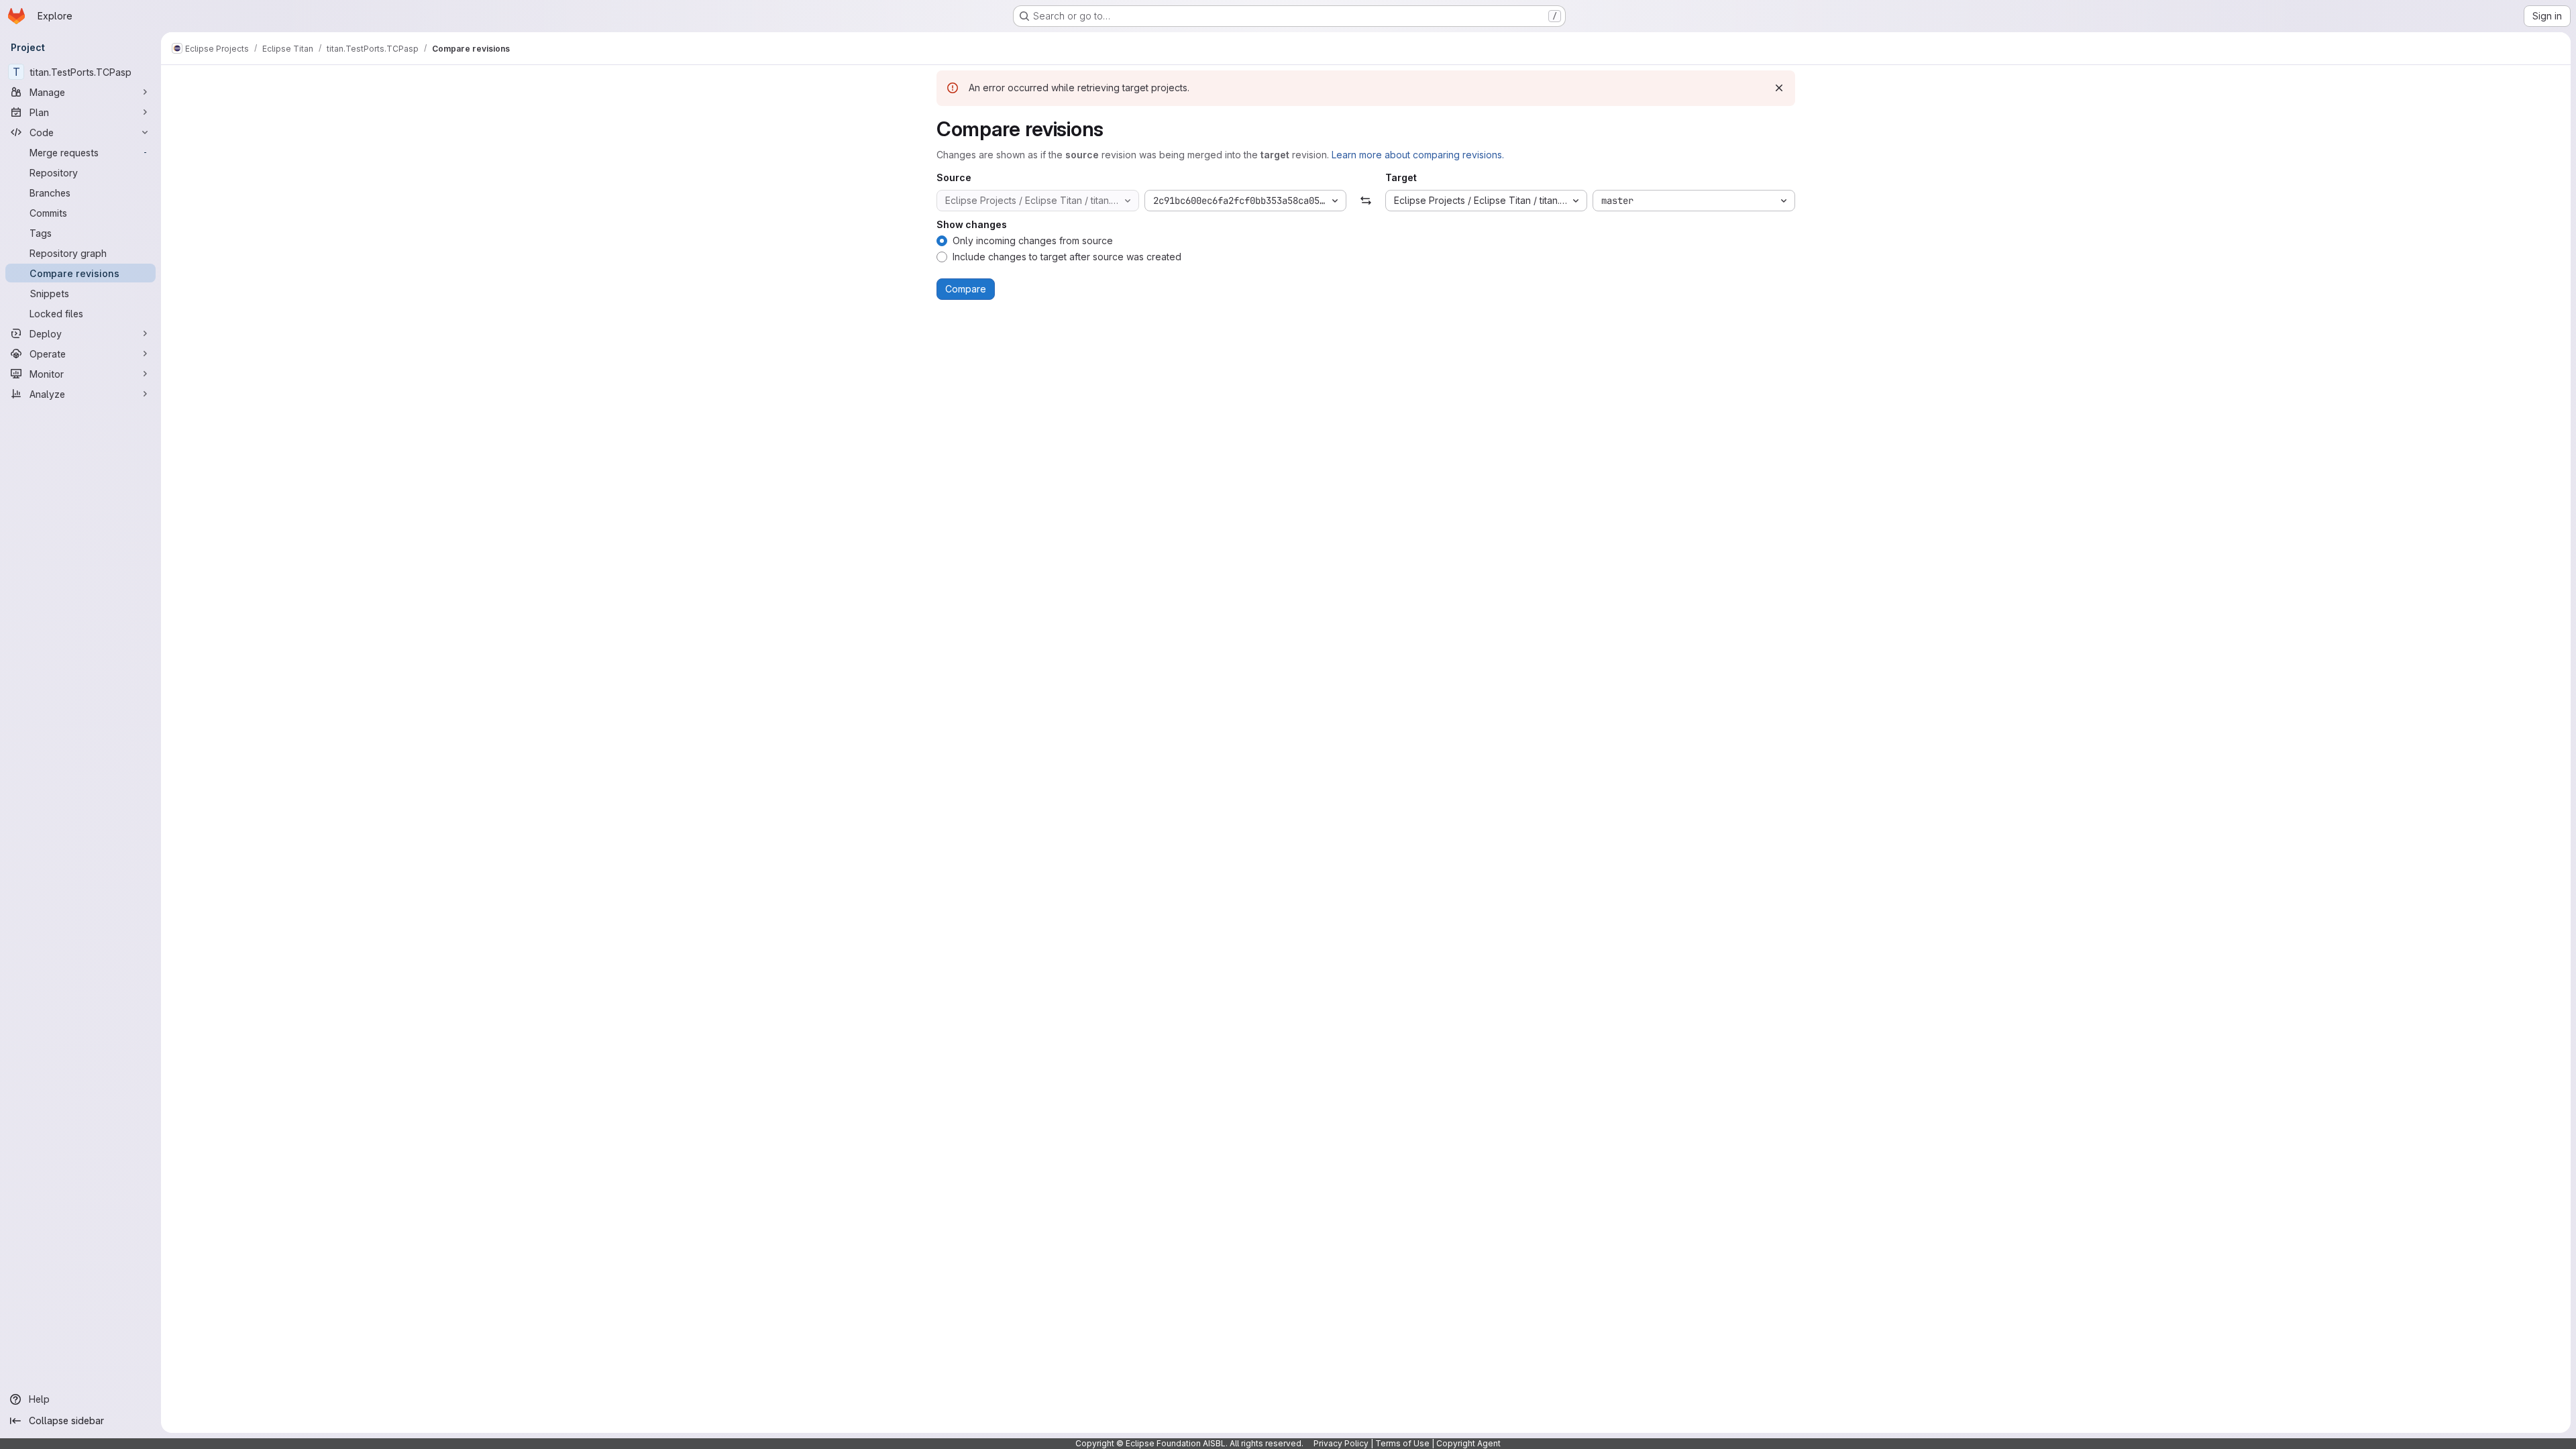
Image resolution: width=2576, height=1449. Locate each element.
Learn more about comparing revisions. (1418, 155)
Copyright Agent (1468, 1443)
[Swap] (1365, 201)
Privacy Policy (1341, 1443)
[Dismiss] (1779, 88)
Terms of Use (1402, 1443)
